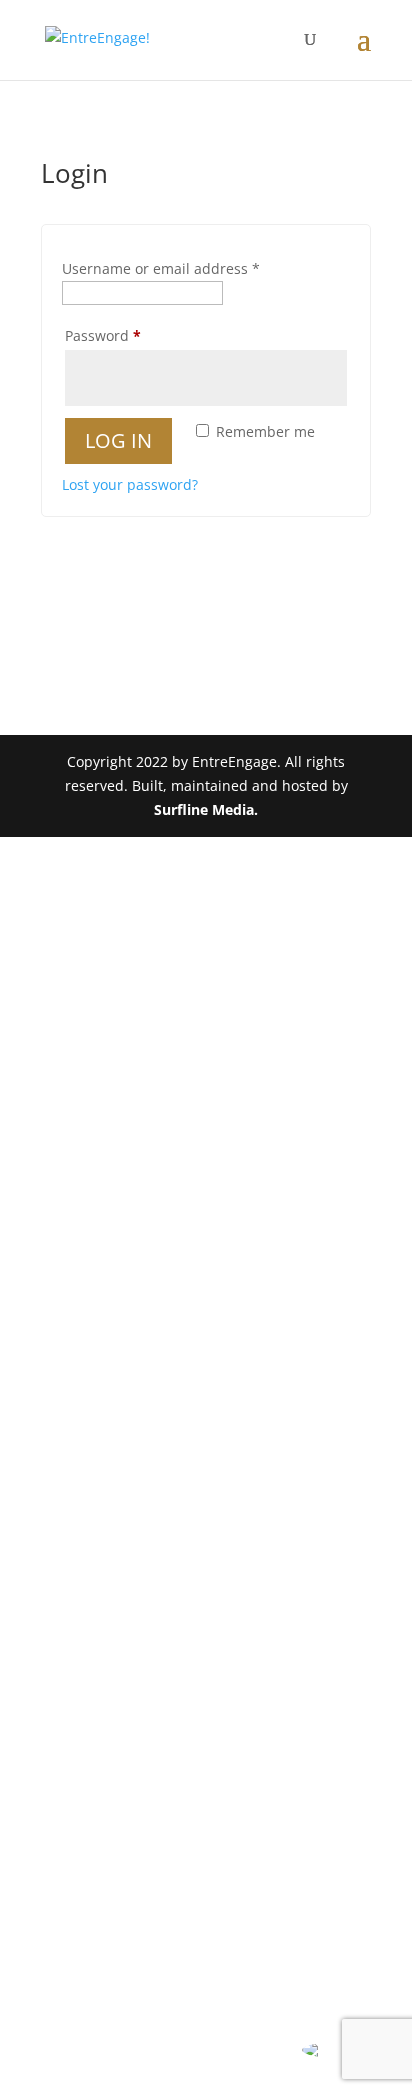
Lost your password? (130, 484)
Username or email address (161, 268)
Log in (118, 440)
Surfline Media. (206, 809)
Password (133, 335)
